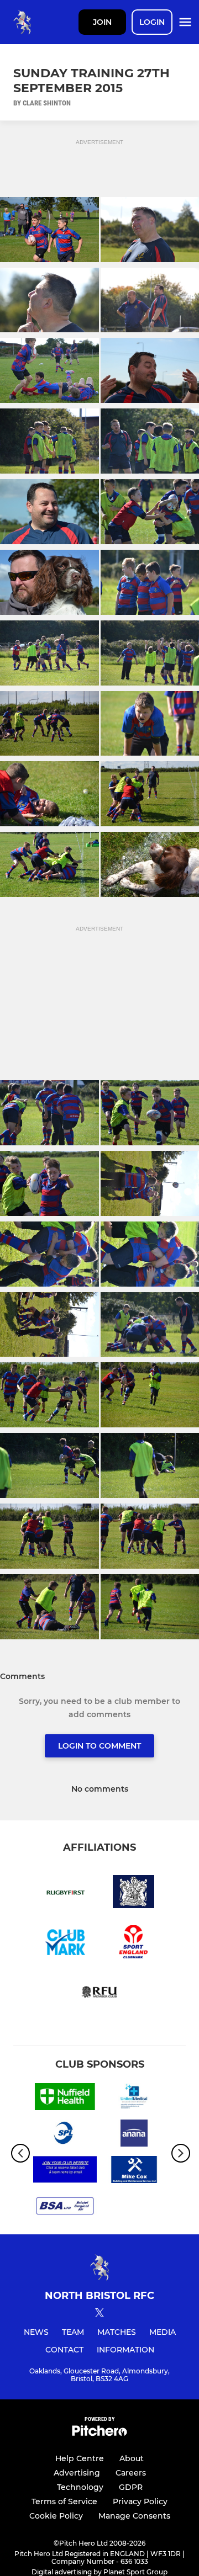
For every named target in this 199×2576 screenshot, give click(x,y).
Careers (131, 2473)
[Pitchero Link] (99, 2433)
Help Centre (80, 2458)
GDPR (131, 2487)
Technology (80, 2487)
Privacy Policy (140, 2501)
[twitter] (99, 2314)
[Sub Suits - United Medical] (134, 2099)
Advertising (77, 2473)
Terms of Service (64, 2501)
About (132, 2458)
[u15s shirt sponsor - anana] (134, 2135)
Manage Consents (134, 2516)
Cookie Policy (56, 2516)
